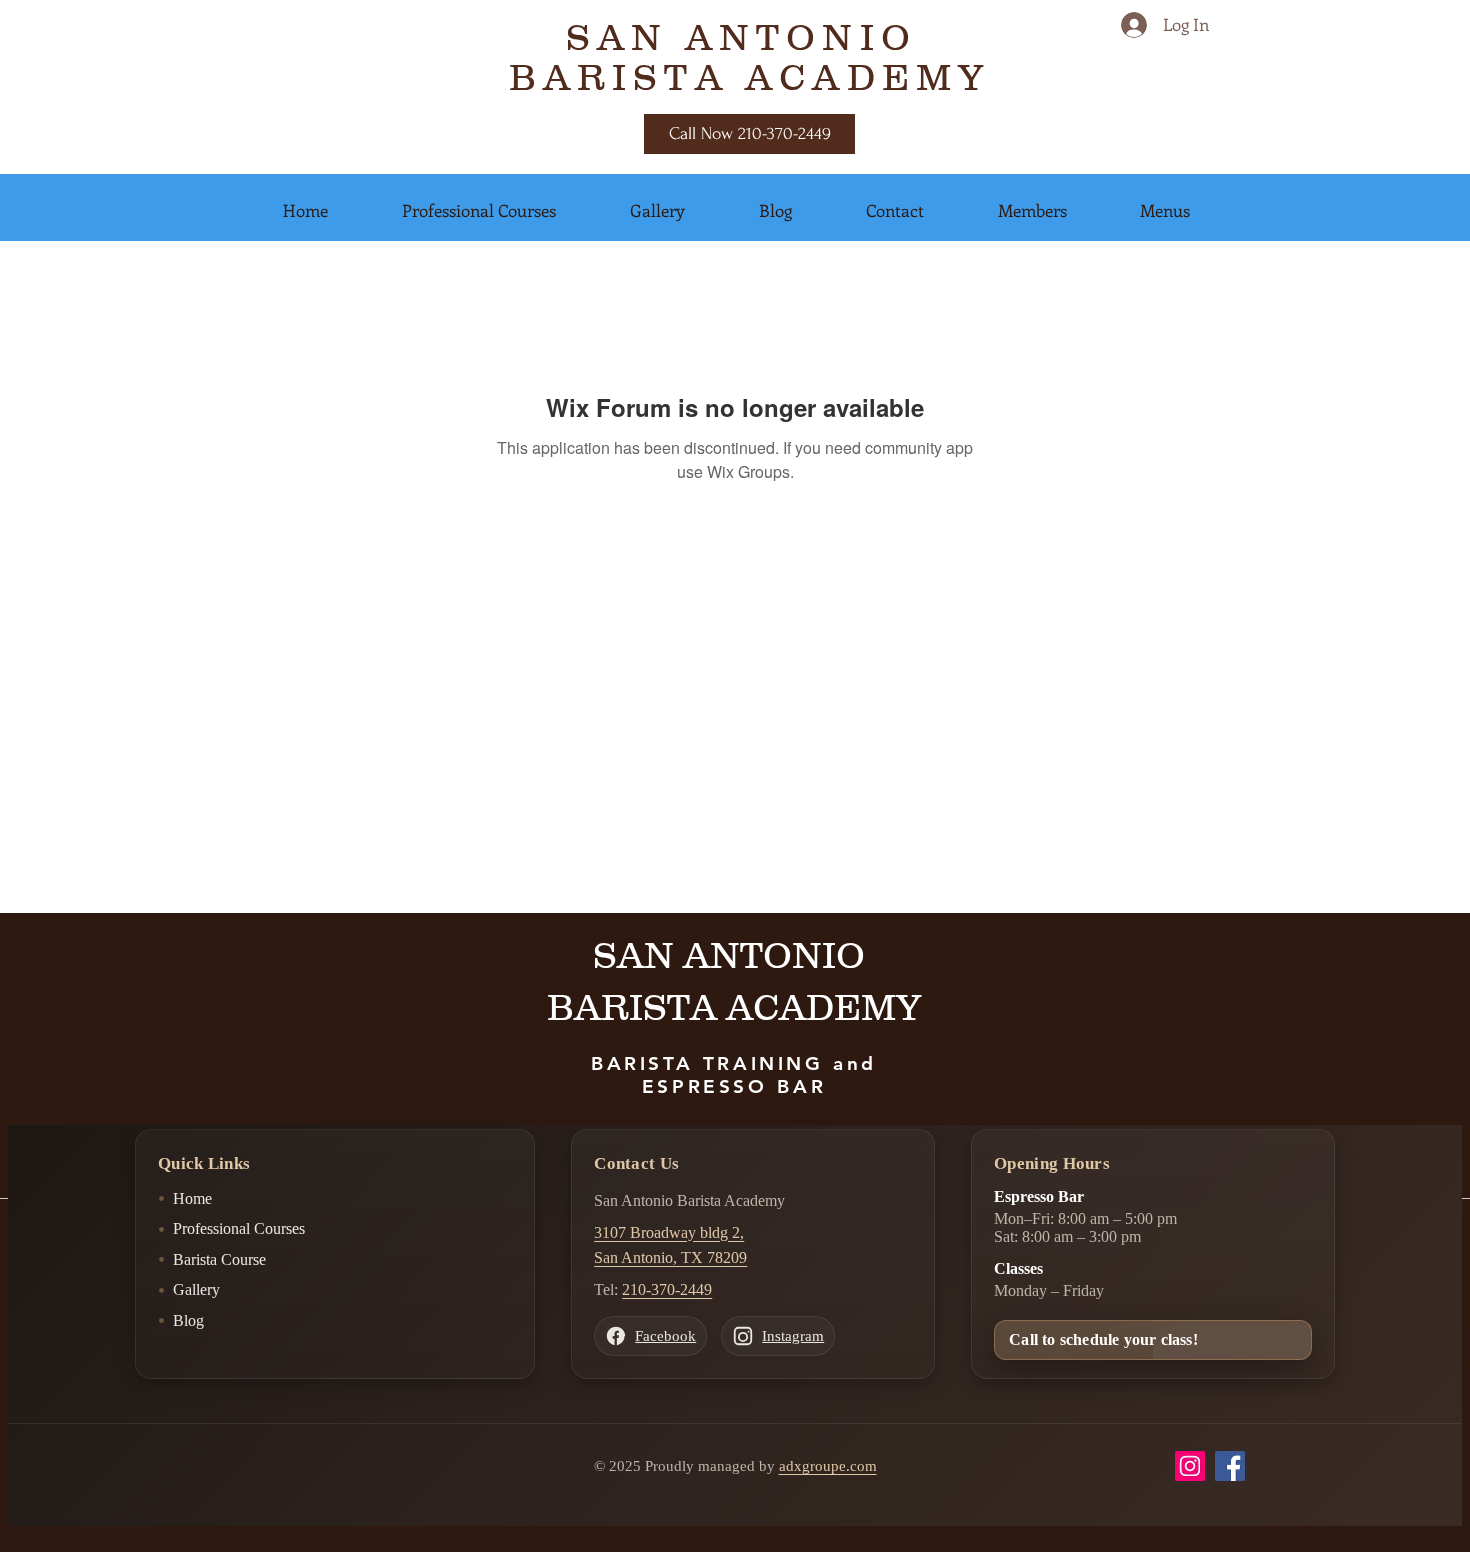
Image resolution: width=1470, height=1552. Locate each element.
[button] (305, 210)
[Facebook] (1230, 1466)
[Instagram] (1190, 1466)
